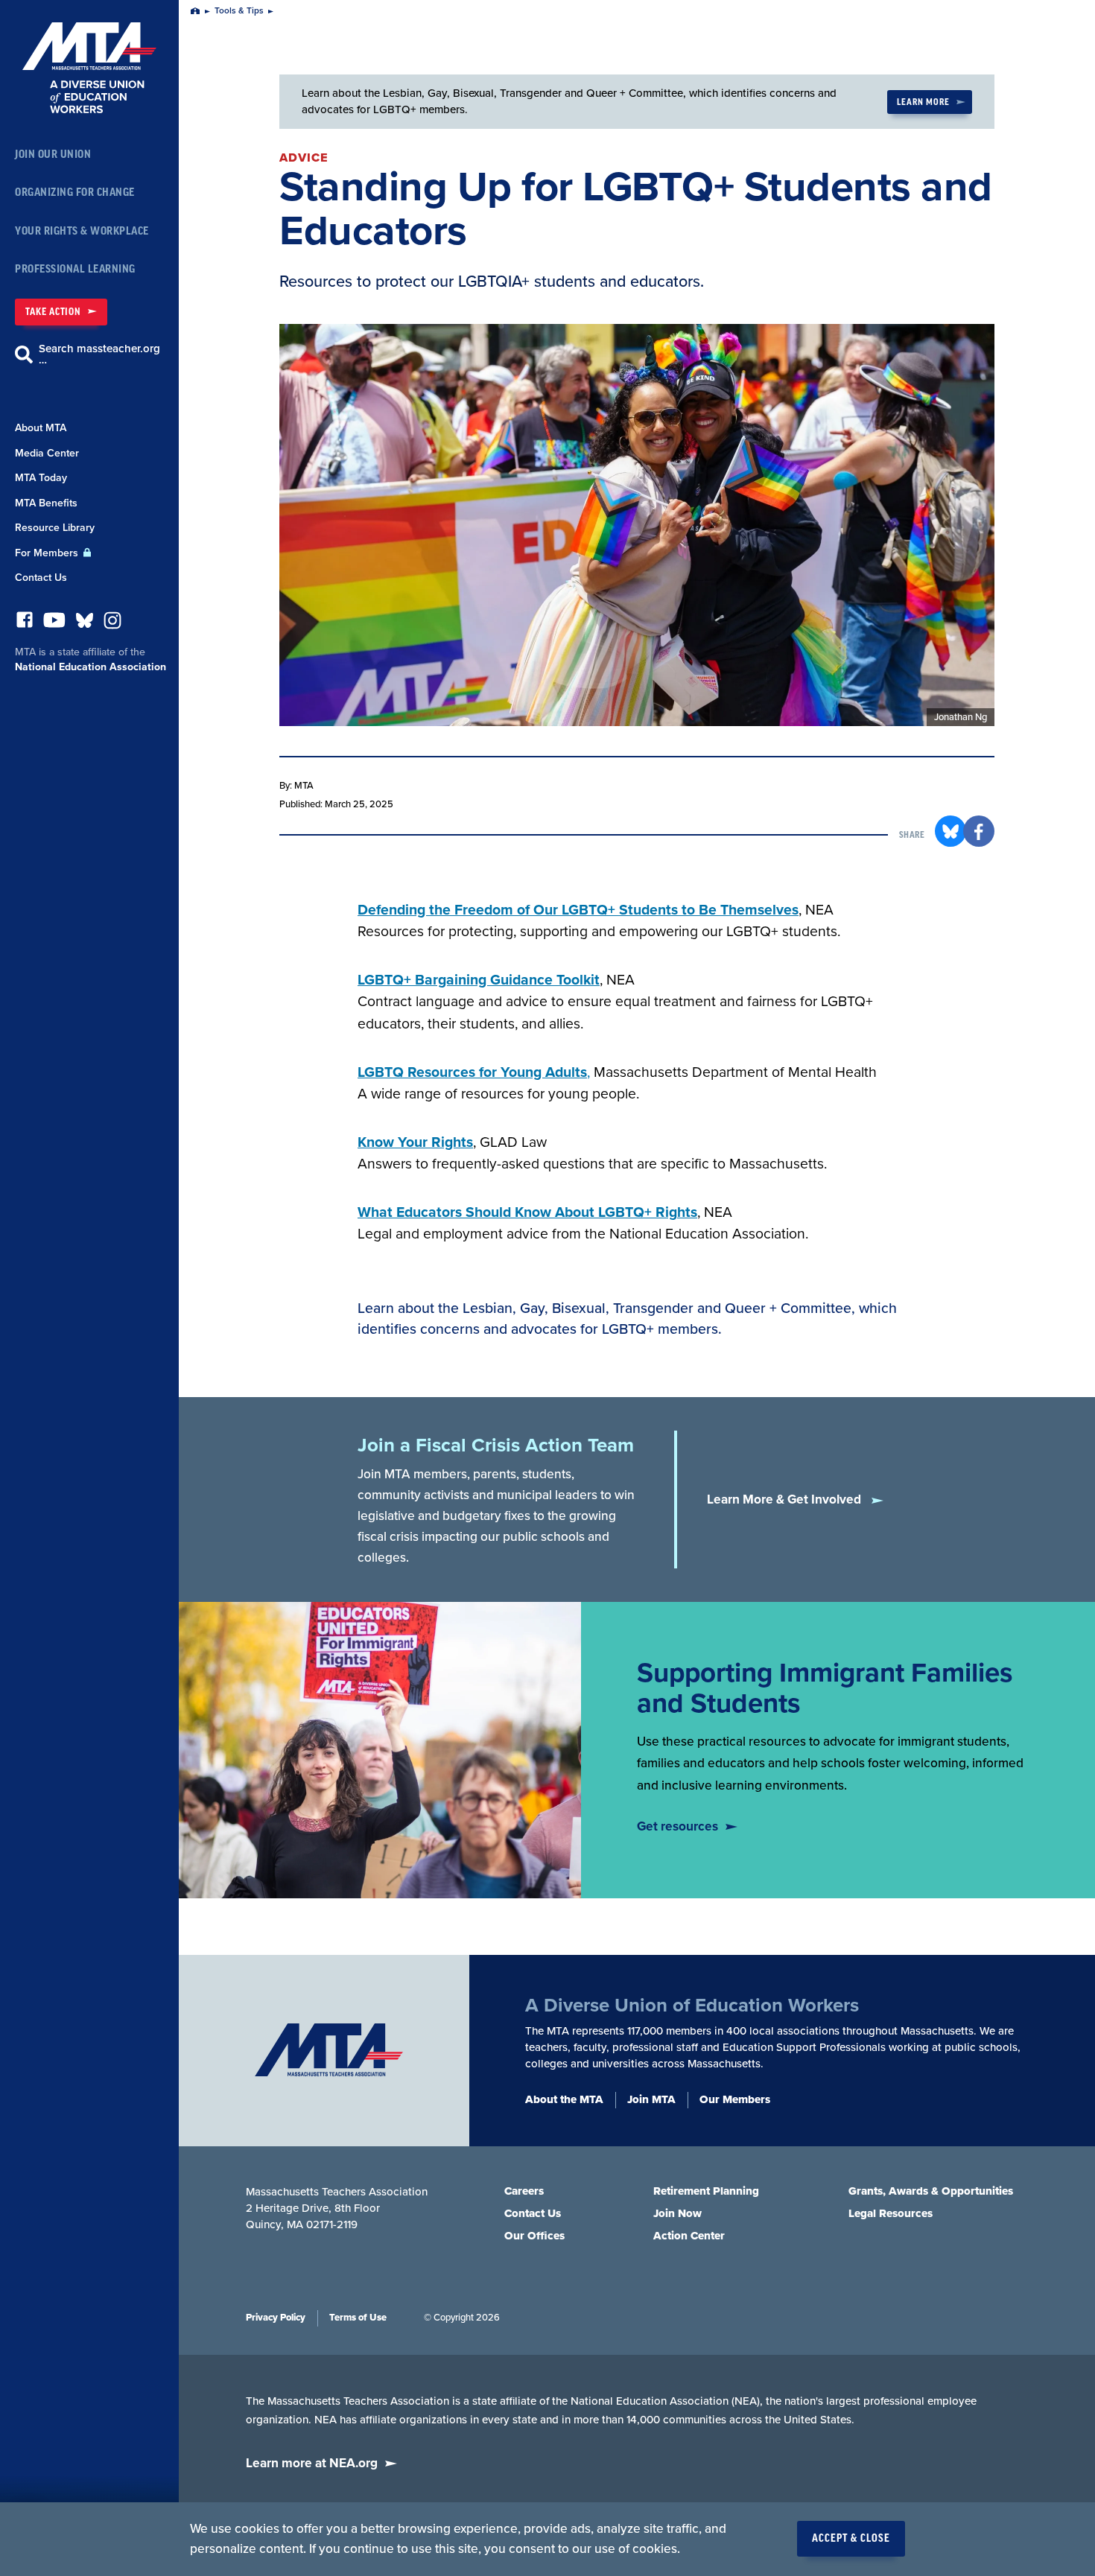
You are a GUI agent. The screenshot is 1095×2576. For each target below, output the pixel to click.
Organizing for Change (75, 193)
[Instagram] (112, 624)
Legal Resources (891, 2213)
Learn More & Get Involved (785, 1500)
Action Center (689, 2236)
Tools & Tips (239, 11)
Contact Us (41, 578)
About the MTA (564, 2099)
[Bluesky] (85, 624)
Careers (524, 2191)
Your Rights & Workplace (82, 231)
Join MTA (651, 2099)
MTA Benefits (46, 503)
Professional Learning (75, 269)
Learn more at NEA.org (312, 2463)
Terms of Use (358, 2318)
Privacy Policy (276, 2318)
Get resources (677, 1826)
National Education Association (91, 667)
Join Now (677, 2213)
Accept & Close (851, 2539)
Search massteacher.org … (99, 354)
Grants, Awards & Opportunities (931, 2191)
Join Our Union (53, 155)
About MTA (41, 428)
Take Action (53, 312)
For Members (48, 553)
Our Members (735, 2099)
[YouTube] (54, 624)
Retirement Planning (706, 2191)
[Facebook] (25, 624)
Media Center (47, 453)
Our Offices (534, 2236)
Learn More (923, 102)
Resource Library (55, 528)
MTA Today (41, 478)
